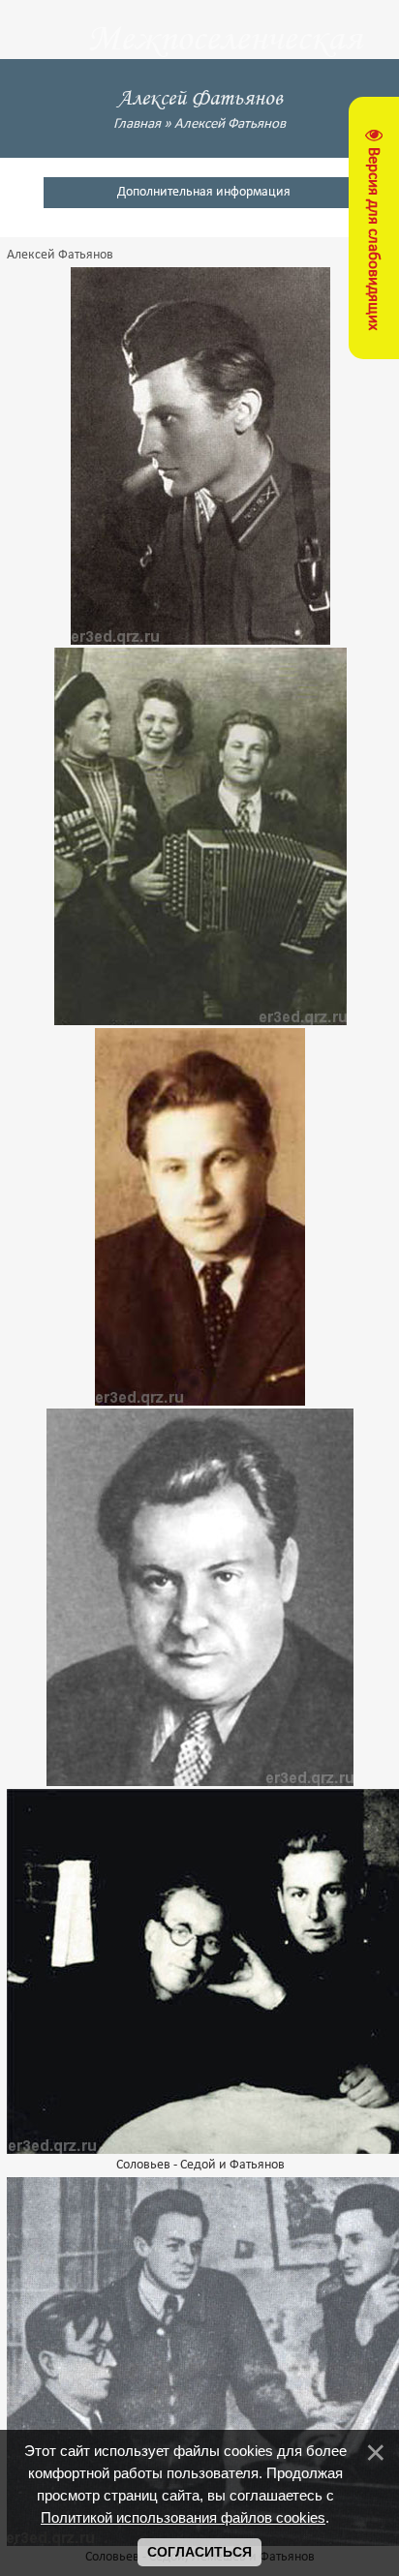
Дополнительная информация (204, 192)
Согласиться (199, 2552)
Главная (137, 124)
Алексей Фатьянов (230, 124)
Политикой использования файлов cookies (183, 2517)
